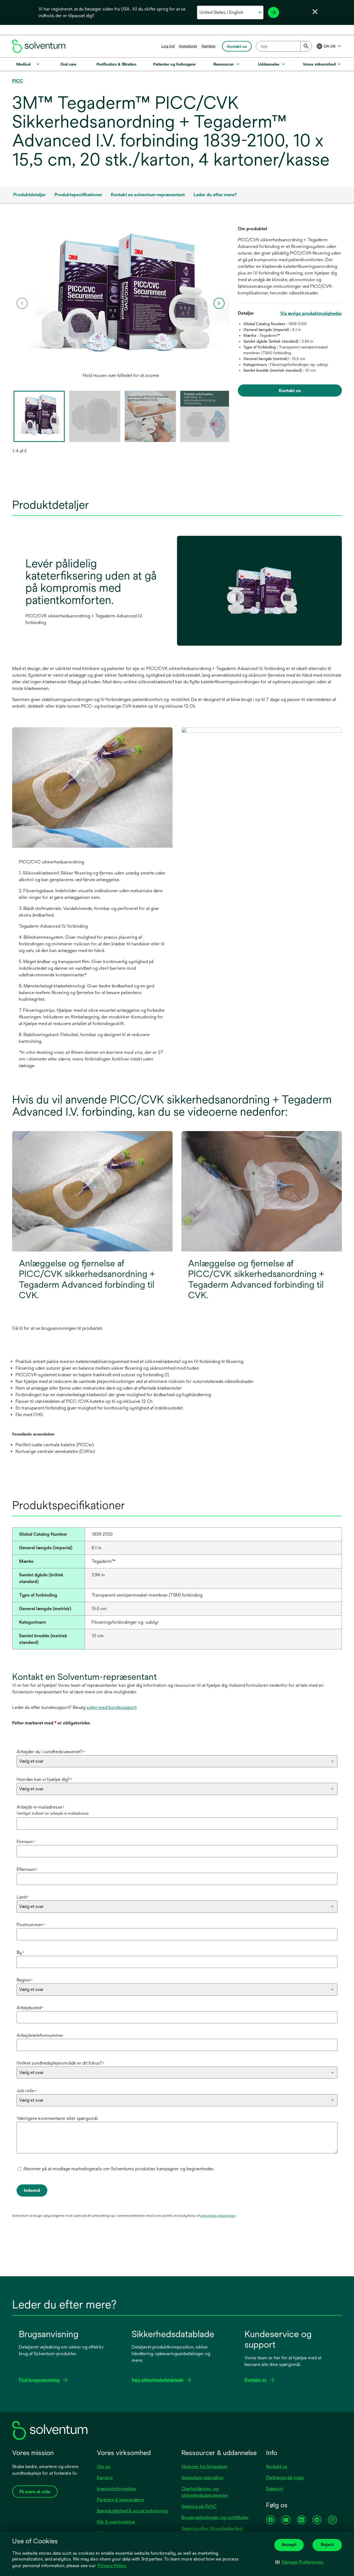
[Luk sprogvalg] (315, 12)
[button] (299, 2562)
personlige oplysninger (218, 2216)
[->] (274, 12)
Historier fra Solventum (204, 2467)
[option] (121, 303)
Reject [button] (327, 2545)
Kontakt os (277, 2467)
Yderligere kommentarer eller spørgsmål (57, 2118)
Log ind (168, 46)
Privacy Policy (112, 2566)
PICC (18, 81)
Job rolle (27, 2091)
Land (23, 1897)
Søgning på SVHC (199, 2506)
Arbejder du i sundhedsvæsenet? (51, 1752)
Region (25, 1980)
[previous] (22, 303)
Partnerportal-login (285, 2478)
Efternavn (27, 1869)
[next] (219, 303)
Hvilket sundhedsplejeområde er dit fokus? (60, 2063)
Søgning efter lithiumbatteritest (212, 2529)
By (20, 1952)
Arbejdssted (30, 2008)
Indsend (32, 2190)
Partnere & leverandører (121, 2500)
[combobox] (284, 46)
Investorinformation (116, 2489)
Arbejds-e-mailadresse (41, 1807)
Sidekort (274, 2489)
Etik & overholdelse (116, 2522)
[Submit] (306, 46)
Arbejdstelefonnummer (40, 2035)
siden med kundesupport (111, 1707)
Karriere (209, 46)
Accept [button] (289, 2545)
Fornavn (26, 1842)
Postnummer (31, 1925)
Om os (104, 2467)
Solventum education (202, 2478)
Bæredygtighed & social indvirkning (132, 2511)
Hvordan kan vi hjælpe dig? (44, 1779)
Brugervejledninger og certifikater (215, 2517)
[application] (121, 298)
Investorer (188, 46)
